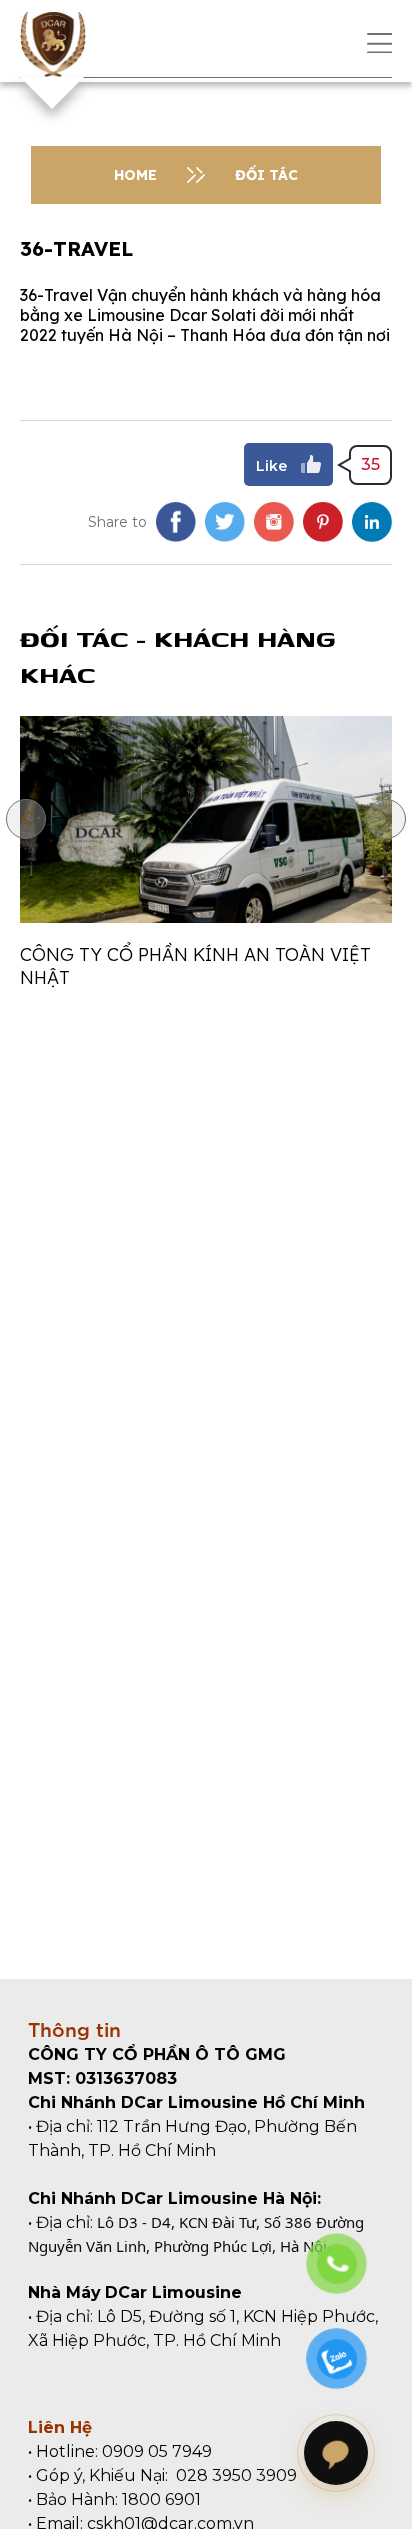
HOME (135, 175)
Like (271, 466)
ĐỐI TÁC (266, 175)
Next (386, 819)
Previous (26, 819)
